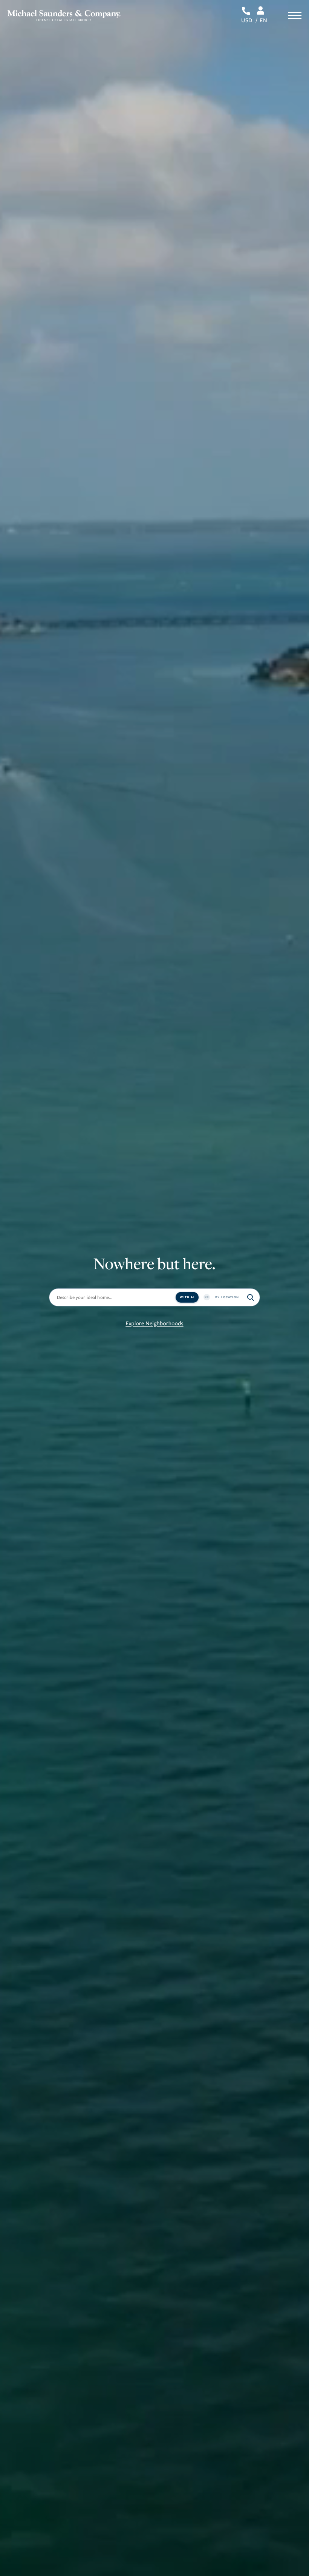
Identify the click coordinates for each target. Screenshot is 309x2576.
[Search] (251, 1297)
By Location (227, 1297)
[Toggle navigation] (295, 15)
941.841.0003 (247, 11)
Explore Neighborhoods (154, 1323)
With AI (187, 1297)
